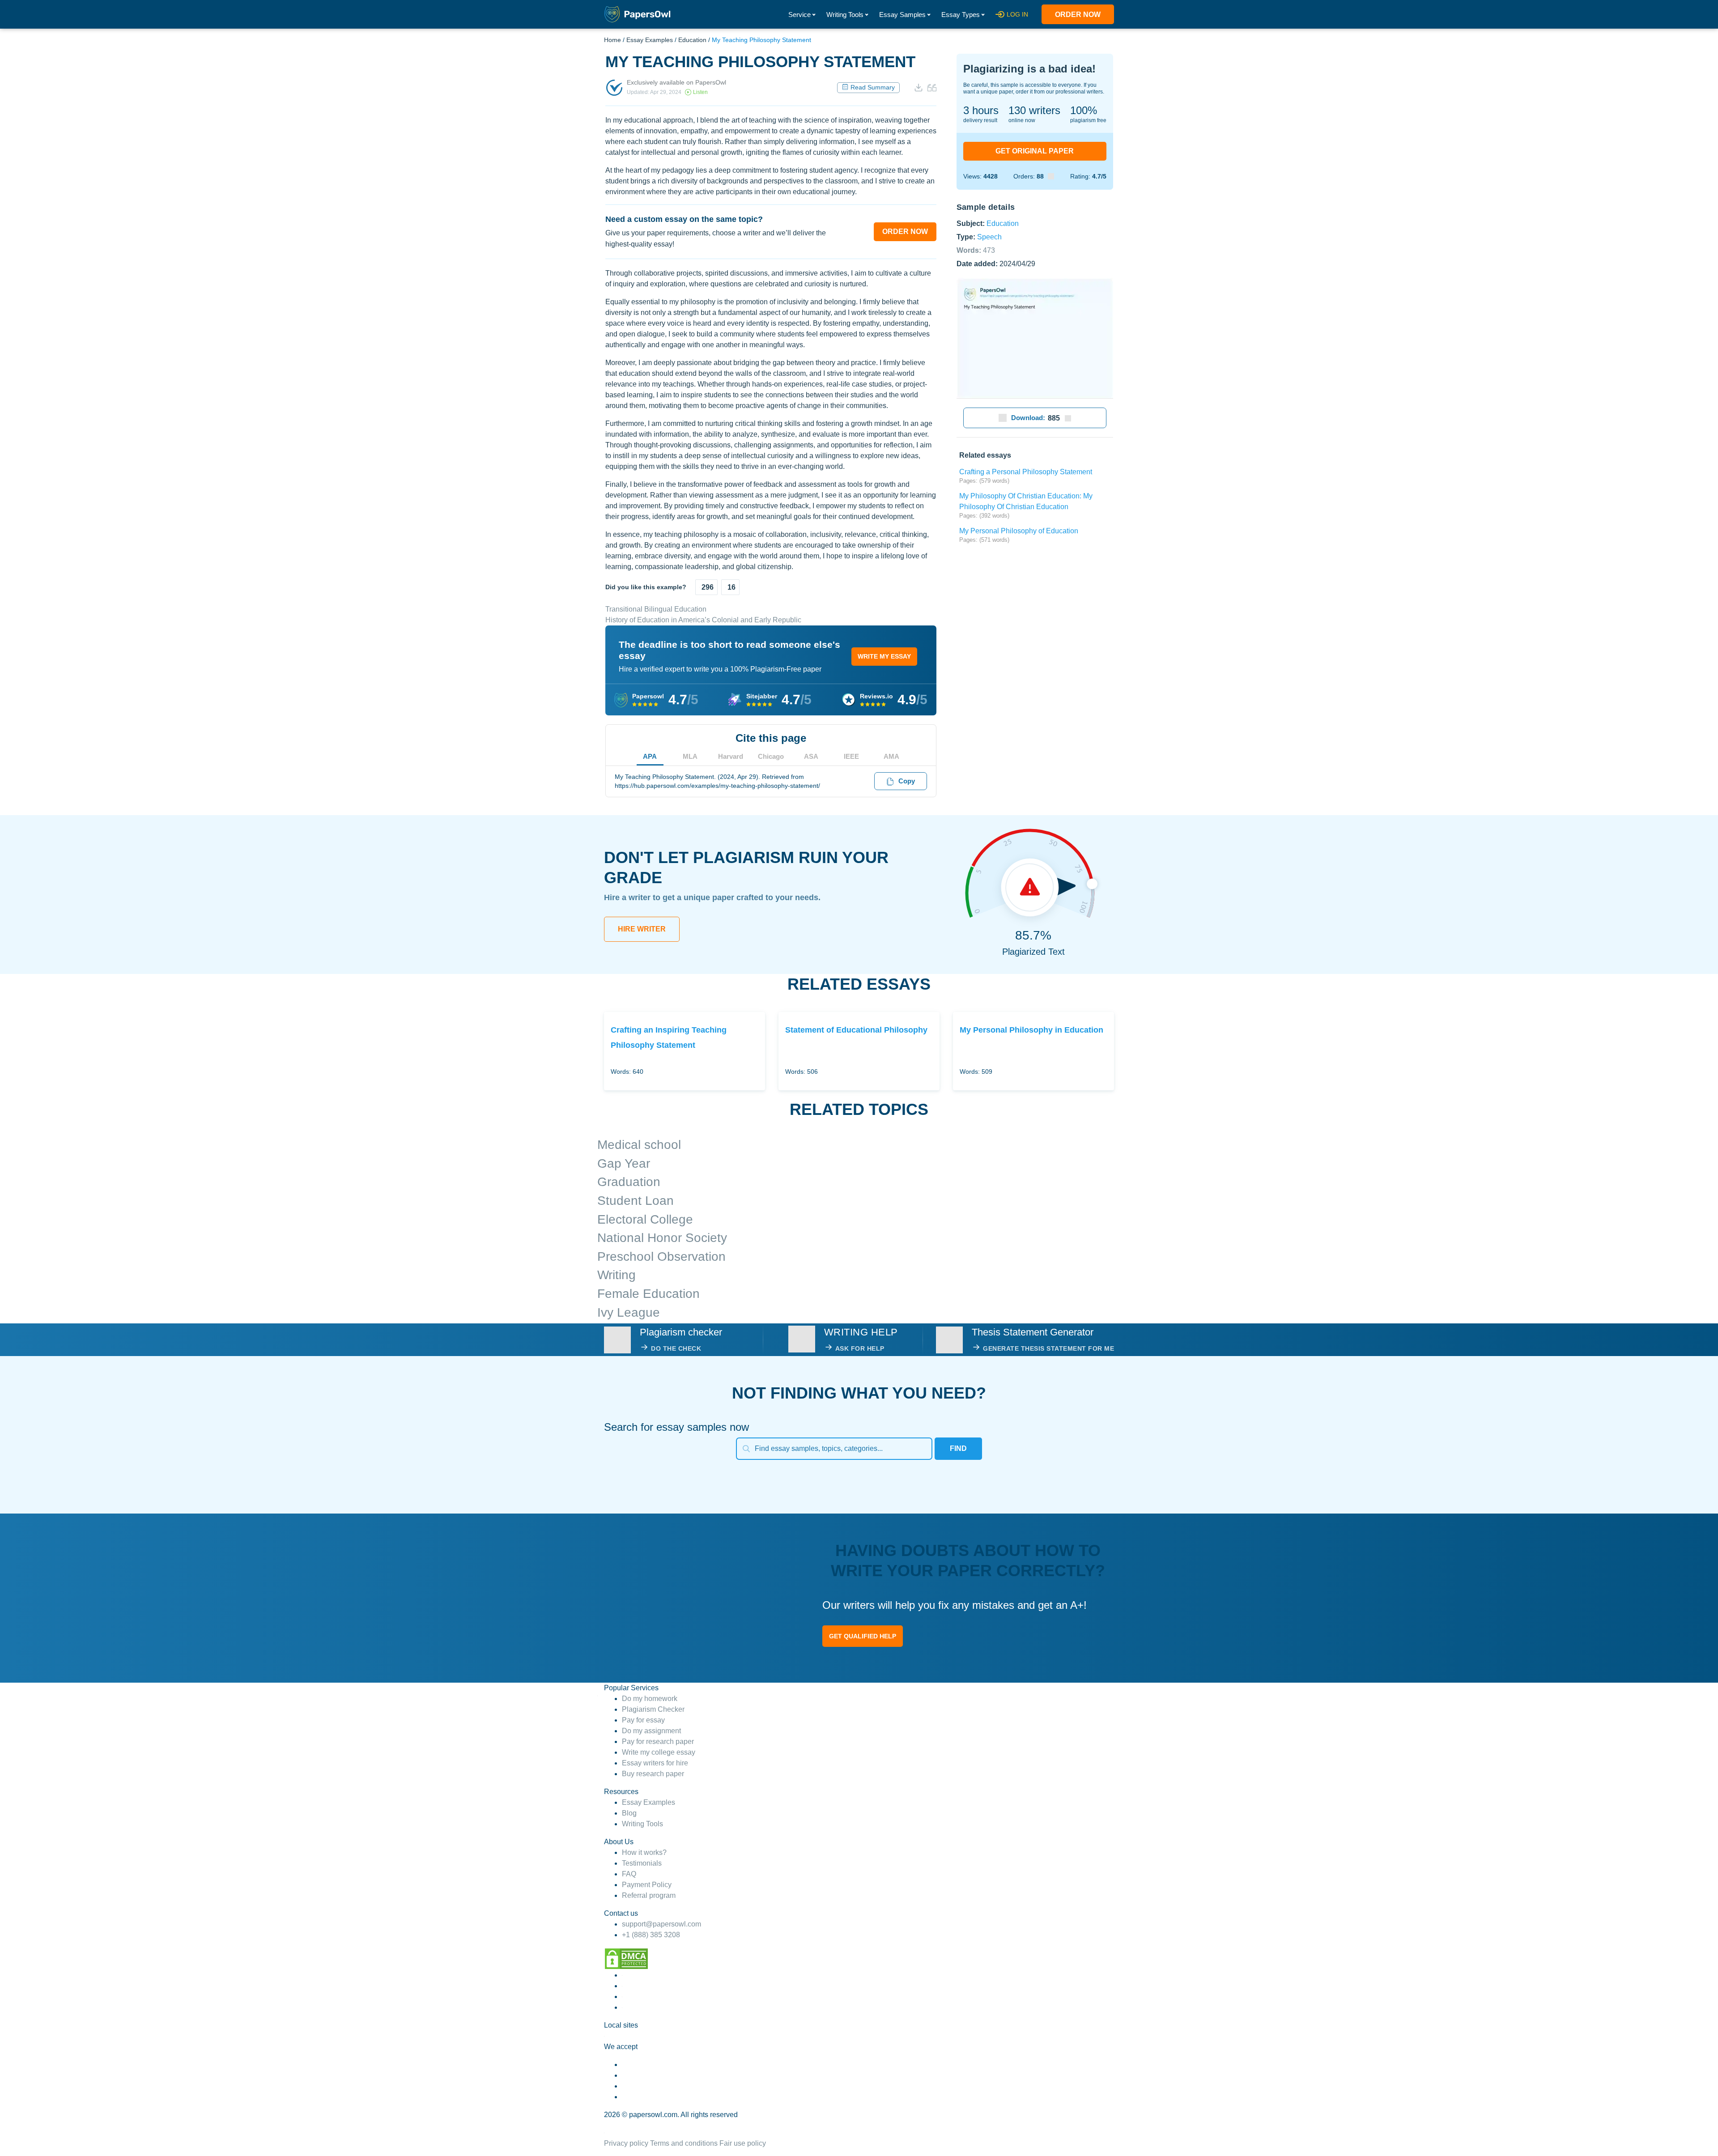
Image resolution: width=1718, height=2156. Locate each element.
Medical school (639, 1145)
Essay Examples (650, 40)
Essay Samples (902, 15)
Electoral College (645, 1219)
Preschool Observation (661, 1257)
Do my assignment (651, 1731)
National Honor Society (662, 1238)
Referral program (649, 1895)
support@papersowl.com (661, 1924)
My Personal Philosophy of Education (1019, 531)
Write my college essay (659, 1752)
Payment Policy (647, 1885)
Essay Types (961, 15)
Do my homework (650, 1699)
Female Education (649, 1294)
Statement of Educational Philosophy (856, 1030)
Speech (989, 236)
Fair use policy (743, 2143)
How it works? (644, 1852)
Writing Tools (845, 15)
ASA (811, 756)
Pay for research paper (658, 1741)
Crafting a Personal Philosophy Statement (1026, 472)
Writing (617, 1275)
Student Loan (636, 1201)
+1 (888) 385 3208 (651, 1935)
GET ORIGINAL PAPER (1035, 151)
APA (650, 756)
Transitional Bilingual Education (656, 609)
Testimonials (642, 1863)
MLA (690, 756)
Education (692, 40)
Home (612, 40)
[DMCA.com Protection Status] (626, 1958)
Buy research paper (653, 1774)
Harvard (731, 756)
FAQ (629, 1874)
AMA (891, 756)
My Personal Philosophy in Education (1031, 1030)
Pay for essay (643, 1720)
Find (958, 1448)
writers (1034, 110)
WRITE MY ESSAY (884, 656)
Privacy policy (626, 2143)
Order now (1078, 15)
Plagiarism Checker (653, 1709)
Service (799, 15)
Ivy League (629, 1312)
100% (1084, 110)
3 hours (981, 110)
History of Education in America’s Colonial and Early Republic (703, 620)
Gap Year (624, 1163)
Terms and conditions (684, 2143)
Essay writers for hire (655, 1763)
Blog (629, 1813)
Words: (976, 250)
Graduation (629, 1182)
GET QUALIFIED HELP (863, 1636)
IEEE (851, 756)
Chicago (771, 756)
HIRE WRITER (642, 929)
